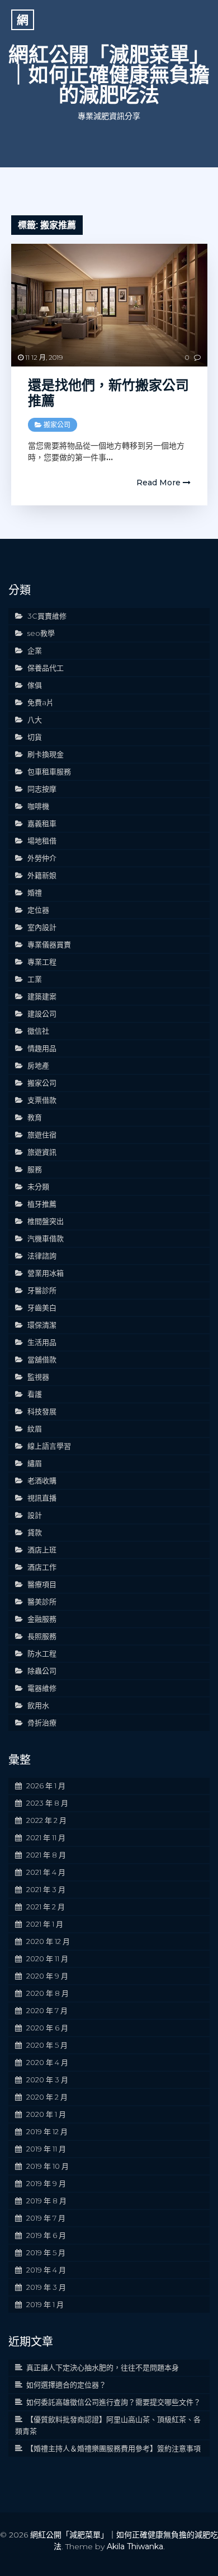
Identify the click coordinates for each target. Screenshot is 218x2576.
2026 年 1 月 (46, 1786)
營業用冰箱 (46, 1273)
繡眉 (35, 1463)
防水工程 (42, 1653)
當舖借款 (42, 1359)
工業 (35, 979)
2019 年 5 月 (46, 2252)
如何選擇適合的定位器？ (66, 2385)
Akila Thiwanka (135, 2546)
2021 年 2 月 (46, 1907)
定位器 (38, 910)
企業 (35, 650)
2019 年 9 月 (46, 2183)
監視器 (38, 1377)
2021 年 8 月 (46, 1855)
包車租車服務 (49, 771)
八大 (35, 720)
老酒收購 (42, 1480)
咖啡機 (38, 806)
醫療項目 (42, 1584)
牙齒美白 (42, 1308)
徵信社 (38, 1031)
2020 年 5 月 (47, 2045)
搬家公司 (57, 425)
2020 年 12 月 (48, 1941)
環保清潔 (42, 1325)
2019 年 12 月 (47, 2131)
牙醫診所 (42, 1290)
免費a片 (41, 702)
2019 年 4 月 (46, 2270)
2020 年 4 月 (47, 2062)
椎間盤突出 (46, 1221)
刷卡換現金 (46, 754)
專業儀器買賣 (49, 944)
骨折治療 (42, 1723)
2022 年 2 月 (46, 1820)
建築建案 (42, 996)
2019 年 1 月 (45, 2304)
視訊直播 (42, 1498)
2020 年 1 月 (46, 2114)
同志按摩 (42, 789)
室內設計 (42, 927)
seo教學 (41, 633)
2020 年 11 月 (47, 1958)
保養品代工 (46, 668)
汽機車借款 (46, 1238)
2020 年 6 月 (47, 2028)
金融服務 (42, 1619)
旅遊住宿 (42, 1135)
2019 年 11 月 (46, 2149)
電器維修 (42, 1688)
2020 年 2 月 (47, 2097)
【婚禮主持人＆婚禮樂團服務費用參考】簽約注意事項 (113, 2448)
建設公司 (42, 1014)
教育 (35, 1117)
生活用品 (42, 1342)
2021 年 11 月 (46, 1837)
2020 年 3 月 (47, 2080)
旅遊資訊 (42, 1152)
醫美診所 (42, 1601)
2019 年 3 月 (46, 2287)
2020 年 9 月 (47, 1976)
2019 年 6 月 (46, 2235)
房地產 (38, 1065)
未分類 (38, 1186)
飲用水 (38, 1705)
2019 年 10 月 (48, 2166)
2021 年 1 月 (45, 1924)
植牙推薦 (42, 1204)
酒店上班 (42, 1550)
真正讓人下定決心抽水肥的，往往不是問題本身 (103, 2367)
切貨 (35, 737)
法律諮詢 (42, 1256)
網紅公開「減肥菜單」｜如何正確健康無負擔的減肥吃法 (109, 75)
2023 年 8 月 (47, 1803)
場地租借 (42, 841)
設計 (35, 1515)
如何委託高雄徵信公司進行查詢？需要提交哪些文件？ (113, 2402)
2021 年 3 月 (46, 1889)
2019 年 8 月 (46, 2201)
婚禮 (35, 893)
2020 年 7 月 (47, 2010)
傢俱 (35, 685)
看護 (35, 1394)
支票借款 (42, 1100)
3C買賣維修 (47, 616)
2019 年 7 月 (46, 2218)
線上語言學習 (49, 1446)
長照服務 (42, 1636)
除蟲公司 (42, 1671)
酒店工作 (42, 1567)
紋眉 (35, 1429)
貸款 (35, 1532)
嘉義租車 (42, 823)
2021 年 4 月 (46, 1872)
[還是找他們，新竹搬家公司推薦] (109, 305)
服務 (35, 1169)
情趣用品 (42, 1048)
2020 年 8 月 (48, 1993)
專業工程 (42, 962)
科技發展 (42, 1411)
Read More (160, 483)
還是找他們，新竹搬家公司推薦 (108, 393)
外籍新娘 (42, 875)
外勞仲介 (42, 858)
